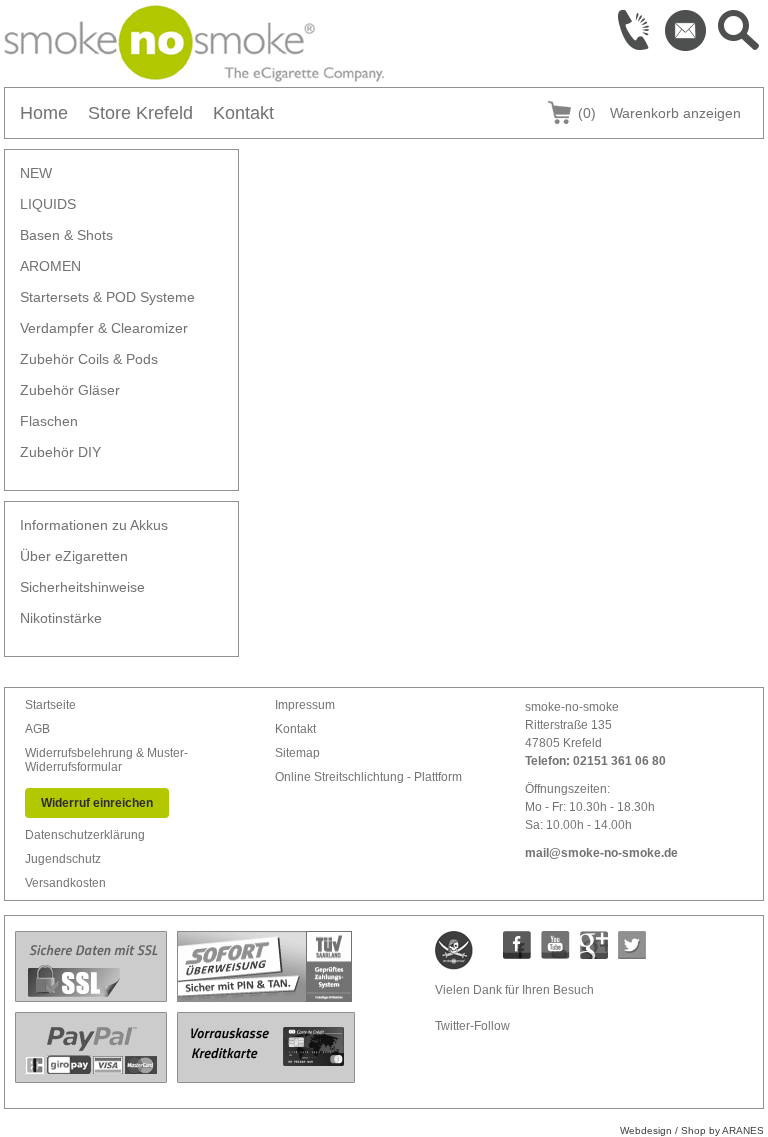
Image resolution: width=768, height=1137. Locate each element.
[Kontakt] (686, 30)
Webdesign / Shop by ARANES (692, 1130)
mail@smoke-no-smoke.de (601, 853)
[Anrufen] (634, 30)
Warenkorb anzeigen (659, 113)
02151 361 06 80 (619, 761)
